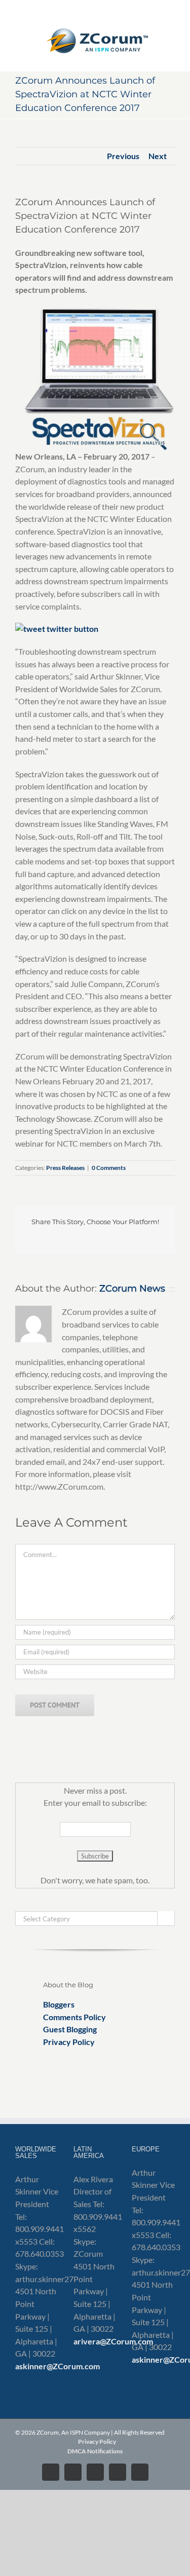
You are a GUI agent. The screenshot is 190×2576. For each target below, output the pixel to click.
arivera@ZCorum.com (113, 2341)
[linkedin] (63, 1751)
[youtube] (79, 1751)
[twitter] (47, 1751)
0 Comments (109, 1168)
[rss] (111, 1751)
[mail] (144, 1751)
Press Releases (65, 1168)
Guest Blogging (70, 2029)
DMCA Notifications (95, 2451)
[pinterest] (128, 1751)
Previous (123, 156)
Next (158, 156)
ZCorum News (132, 1289)
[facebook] (95, 1751)
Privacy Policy (69, 2042)
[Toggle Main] (95, 35)
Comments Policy (74, 2017)
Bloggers (59, 2004)
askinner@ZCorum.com (58, 2366)
